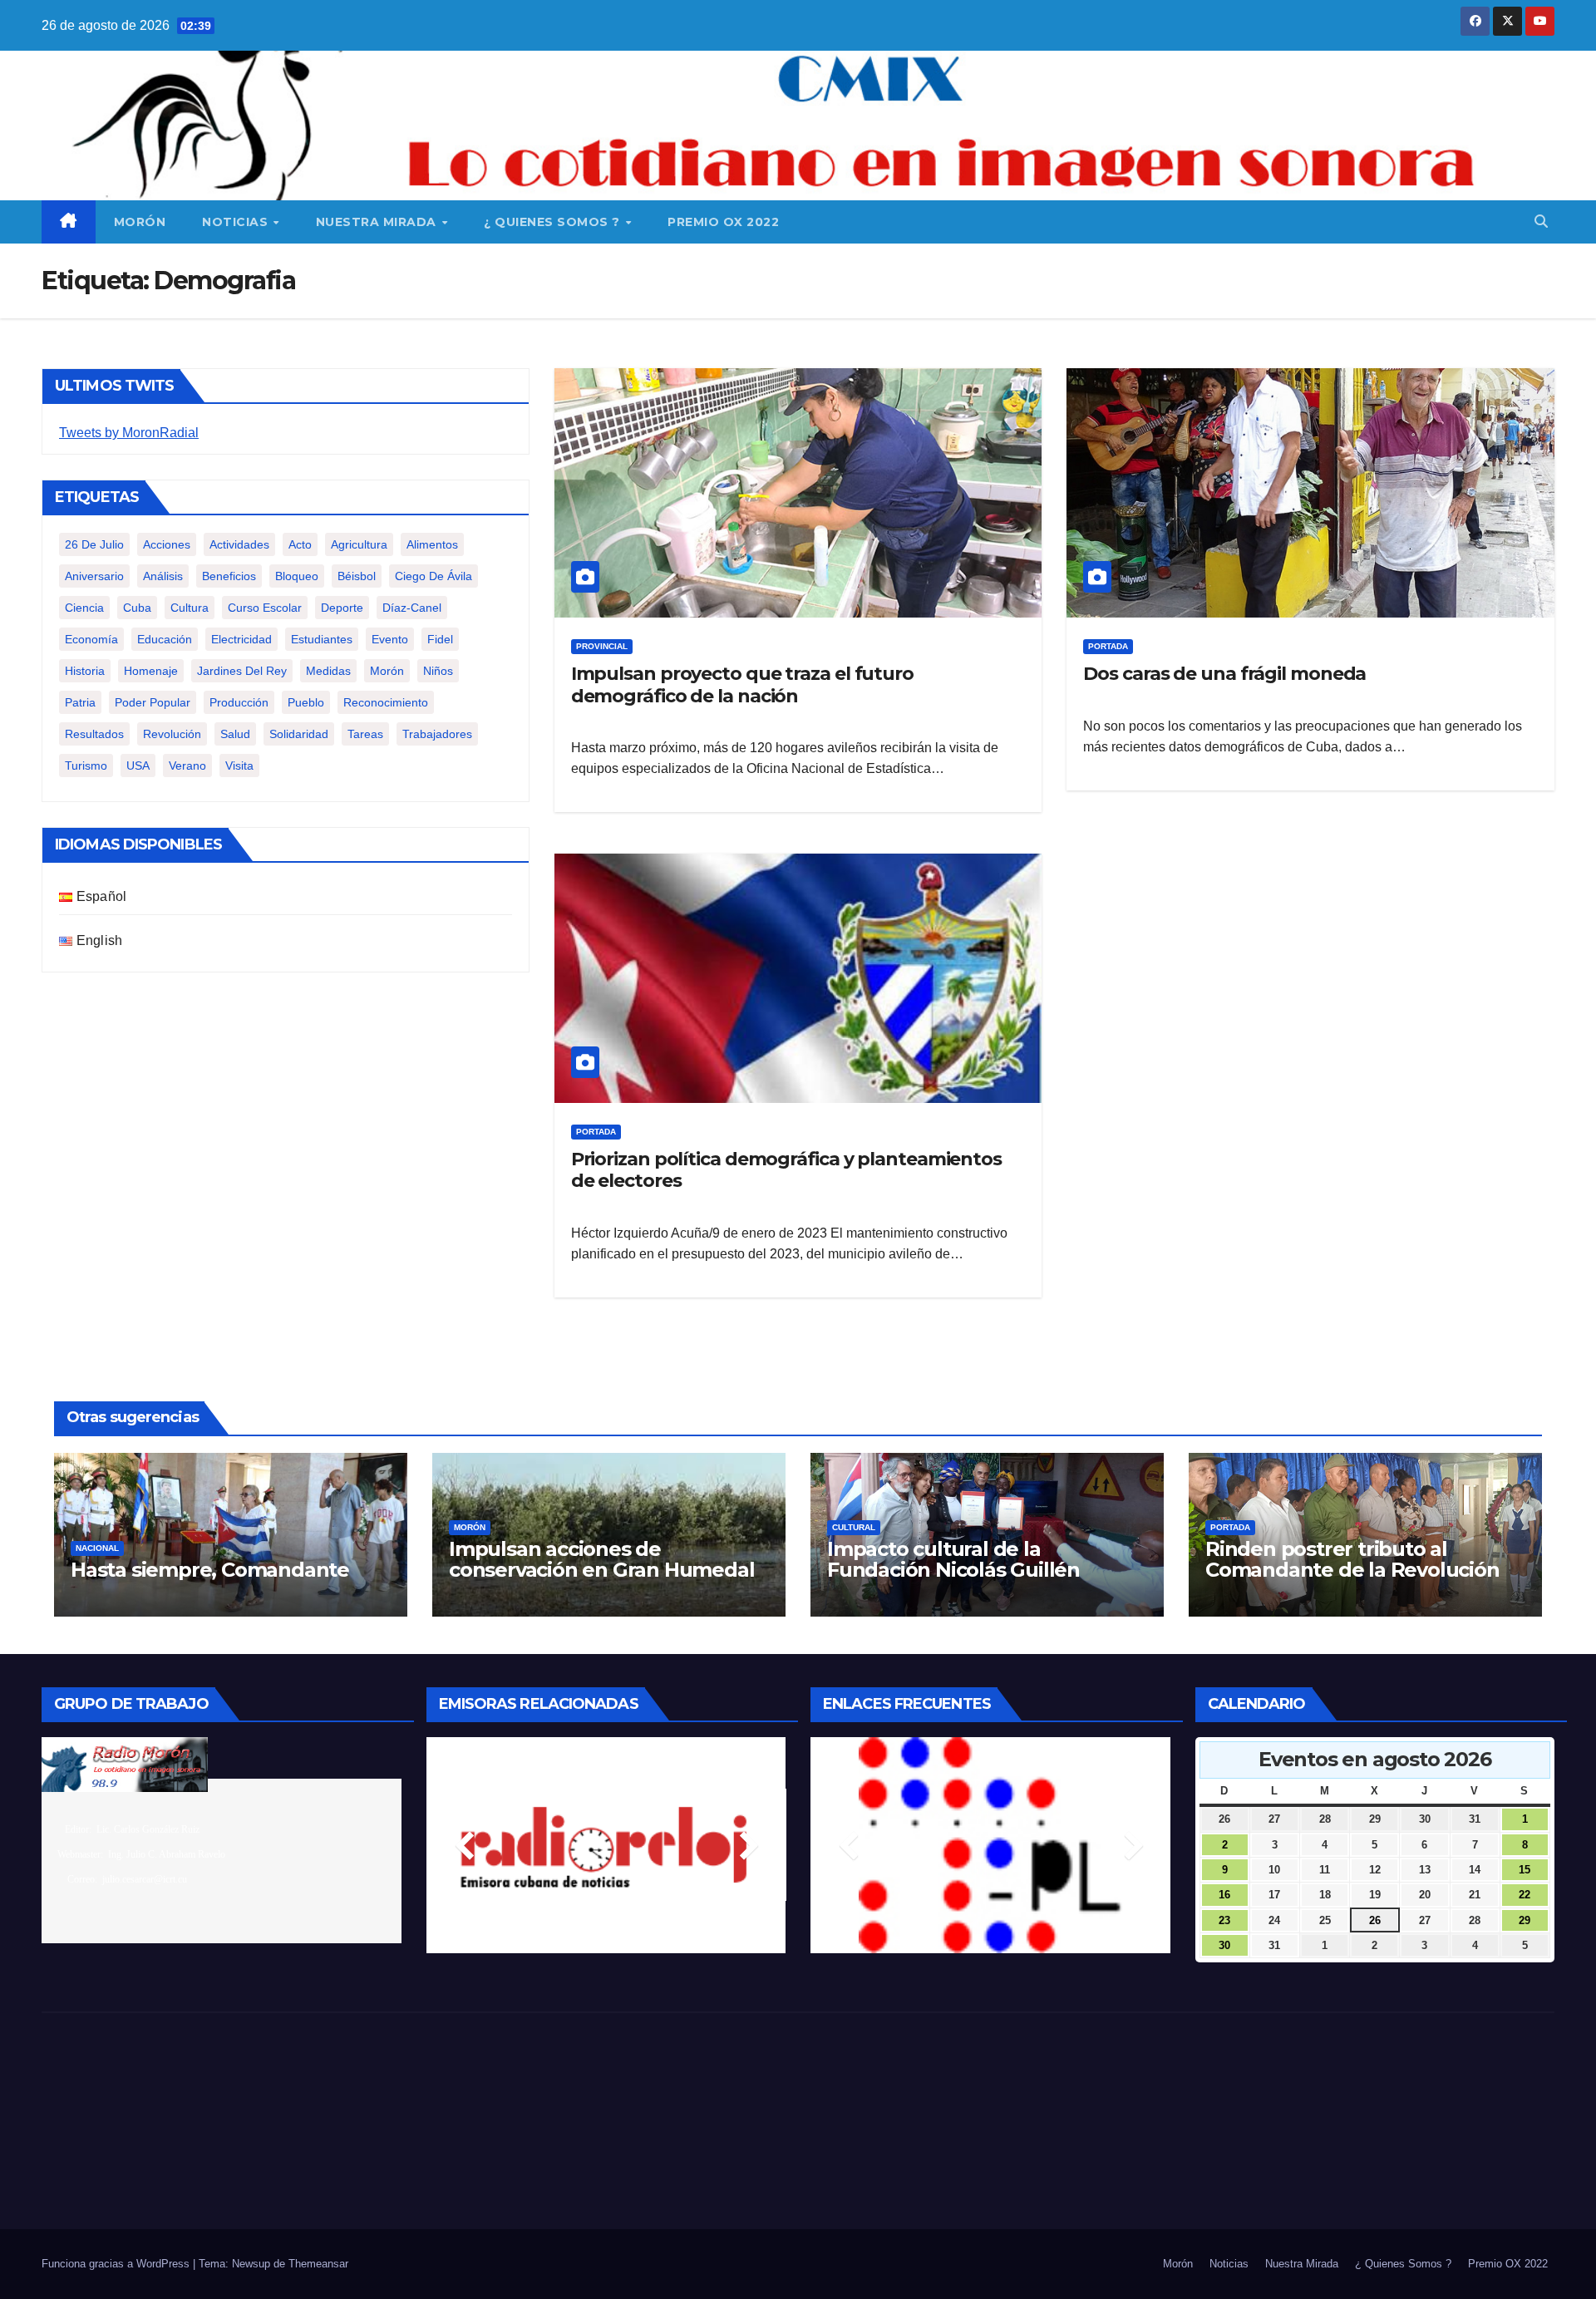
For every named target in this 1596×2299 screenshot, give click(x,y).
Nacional (97, 1548)
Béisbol (357, 576)
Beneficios (229, 576)
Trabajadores (437, 734)
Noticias (237, 222)
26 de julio (94, 544)
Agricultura (359, 544)
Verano (187, 766)
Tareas (365, 734)
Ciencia (84, 608)
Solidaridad (299, 734)
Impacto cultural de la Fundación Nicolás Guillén (953, 1559)
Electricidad (241, 639)
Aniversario (94, 576)
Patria (80, 702)
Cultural (854, 1527)
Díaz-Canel (412, 608)
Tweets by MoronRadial (129, 433)
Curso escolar (265, 608)
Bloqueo (297, 576)
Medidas (328, 671)
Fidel (440, 639)
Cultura (190, 608)
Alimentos (432, 544)
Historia (85, 671)
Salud (235, 734)
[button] (1541, 222)
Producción (239, 702)
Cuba (137, 608)
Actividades (239, 544)
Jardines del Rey (242, 671)
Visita (239, 766)
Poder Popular (153, 702)
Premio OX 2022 (723, 222)
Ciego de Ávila (433, 576)
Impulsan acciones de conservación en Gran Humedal (601, 1559)
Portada (1108, 646)
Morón (140, 222)
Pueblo (306, 702)
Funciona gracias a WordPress (117, 2264)
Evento (390, 639)
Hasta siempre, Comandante (210, 1570)
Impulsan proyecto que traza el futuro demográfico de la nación (742, 684)
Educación (165, 639)
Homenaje (151, 671)
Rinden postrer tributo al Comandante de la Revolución (1352, 1559)
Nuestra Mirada (378, 222)
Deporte (342, 608)
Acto (300, 544)
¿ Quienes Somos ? (554, 222)
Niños (438, 671)
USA (138, 766)
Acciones (167, 544)
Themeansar (318, 2264)
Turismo (86, 766)
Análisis (163, 576)
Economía (91, 639)
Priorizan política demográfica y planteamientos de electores (786, 1170)
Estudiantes (322, 639)
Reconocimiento (386, 702)
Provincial (602, 646)
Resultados (94, 734)
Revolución (172, 734)
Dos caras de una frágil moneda (1224, 674)
